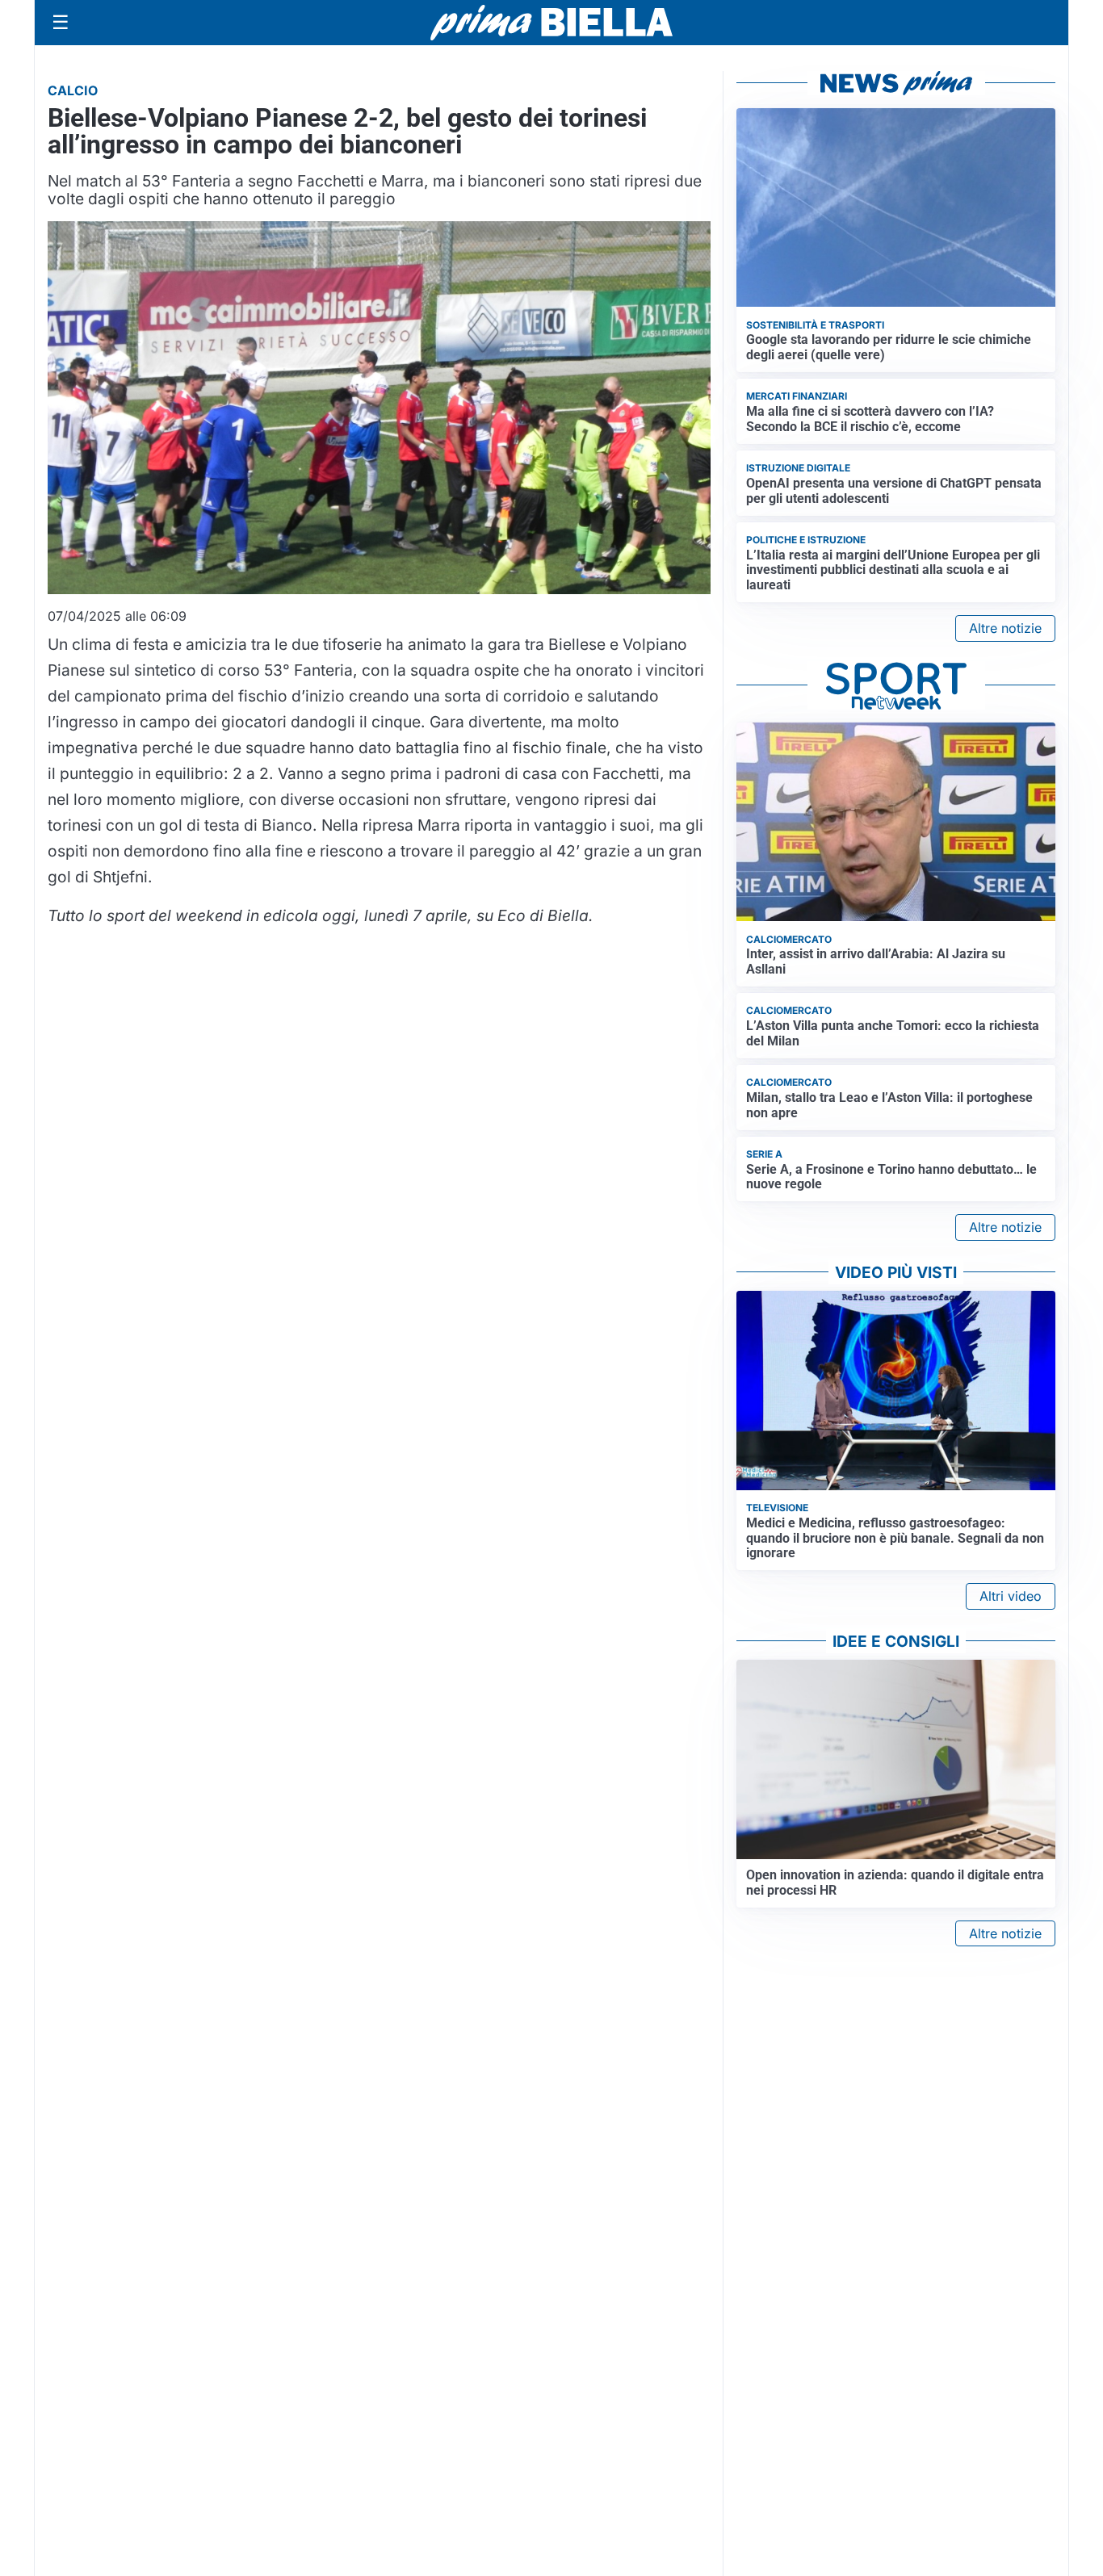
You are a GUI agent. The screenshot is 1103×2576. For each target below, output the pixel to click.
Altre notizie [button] (1005, 628)
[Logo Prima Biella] (551, 22)
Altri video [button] (1011, 1596)
